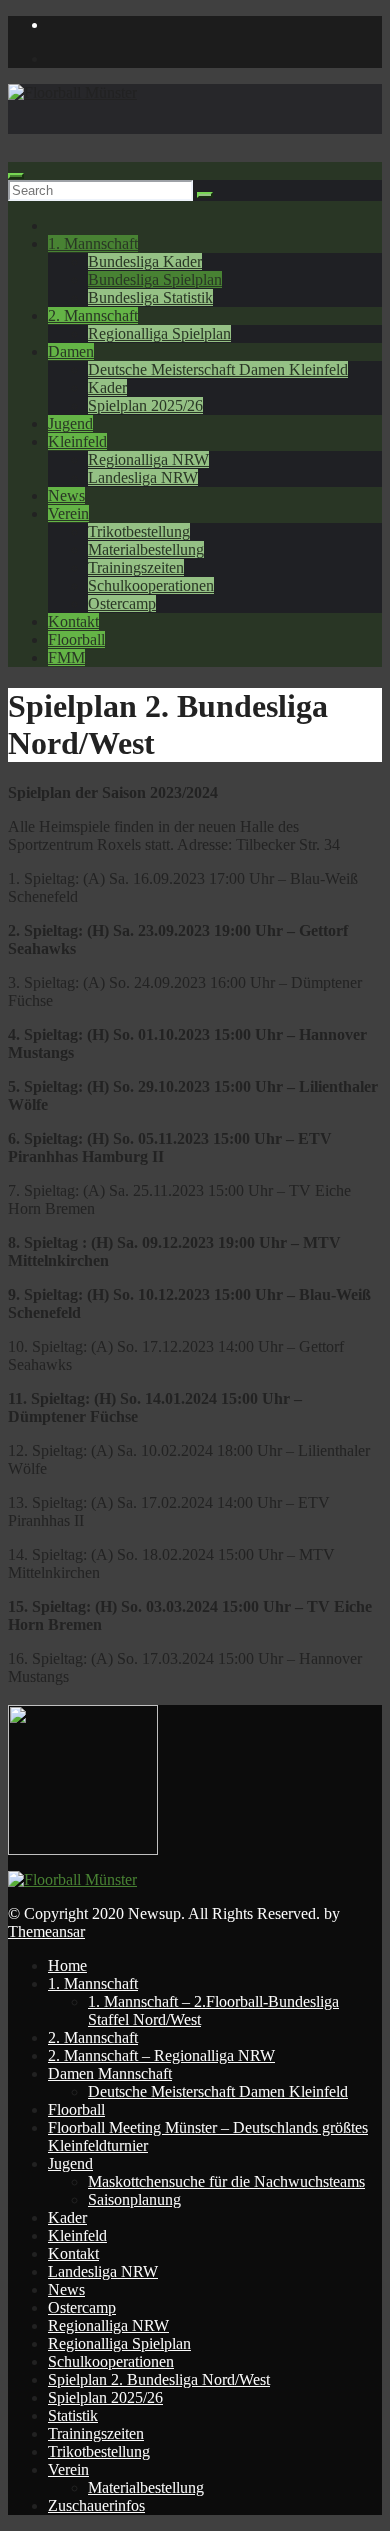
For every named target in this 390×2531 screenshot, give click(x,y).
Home (67, 1965)
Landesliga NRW (143, 477)
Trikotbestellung (139, 531)
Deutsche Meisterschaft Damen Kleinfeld (218, 369)
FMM (66, 657)
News (66, 495)
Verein (68, 513)
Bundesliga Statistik (150, 297)
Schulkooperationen (151, 585)
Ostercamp (122, 603)
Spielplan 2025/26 (145, 405)
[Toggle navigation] (16, 176)
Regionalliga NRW (148, 459)
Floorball (76, 639)
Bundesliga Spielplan (155, 279)
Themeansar (46, 1931)
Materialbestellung (146, 549)
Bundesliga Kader (145, 261)
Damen (71, 351)
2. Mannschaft (93, 315)
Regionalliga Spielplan (159, 333)
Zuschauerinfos (96, 2505)
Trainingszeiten (136, 567)
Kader (107, 387)
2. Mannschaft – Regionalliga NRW (161, 2055)
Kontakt (73, 621)
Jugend (70, 423)
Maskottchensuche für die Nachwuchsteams (226, 2181)
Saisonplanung (134, 2199)
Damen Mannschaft (110, 2073)
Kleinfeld (77, 441)
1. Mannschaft (93, 243)
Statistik (73, 2415)
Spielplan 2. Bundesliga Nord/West (159, 2379)
